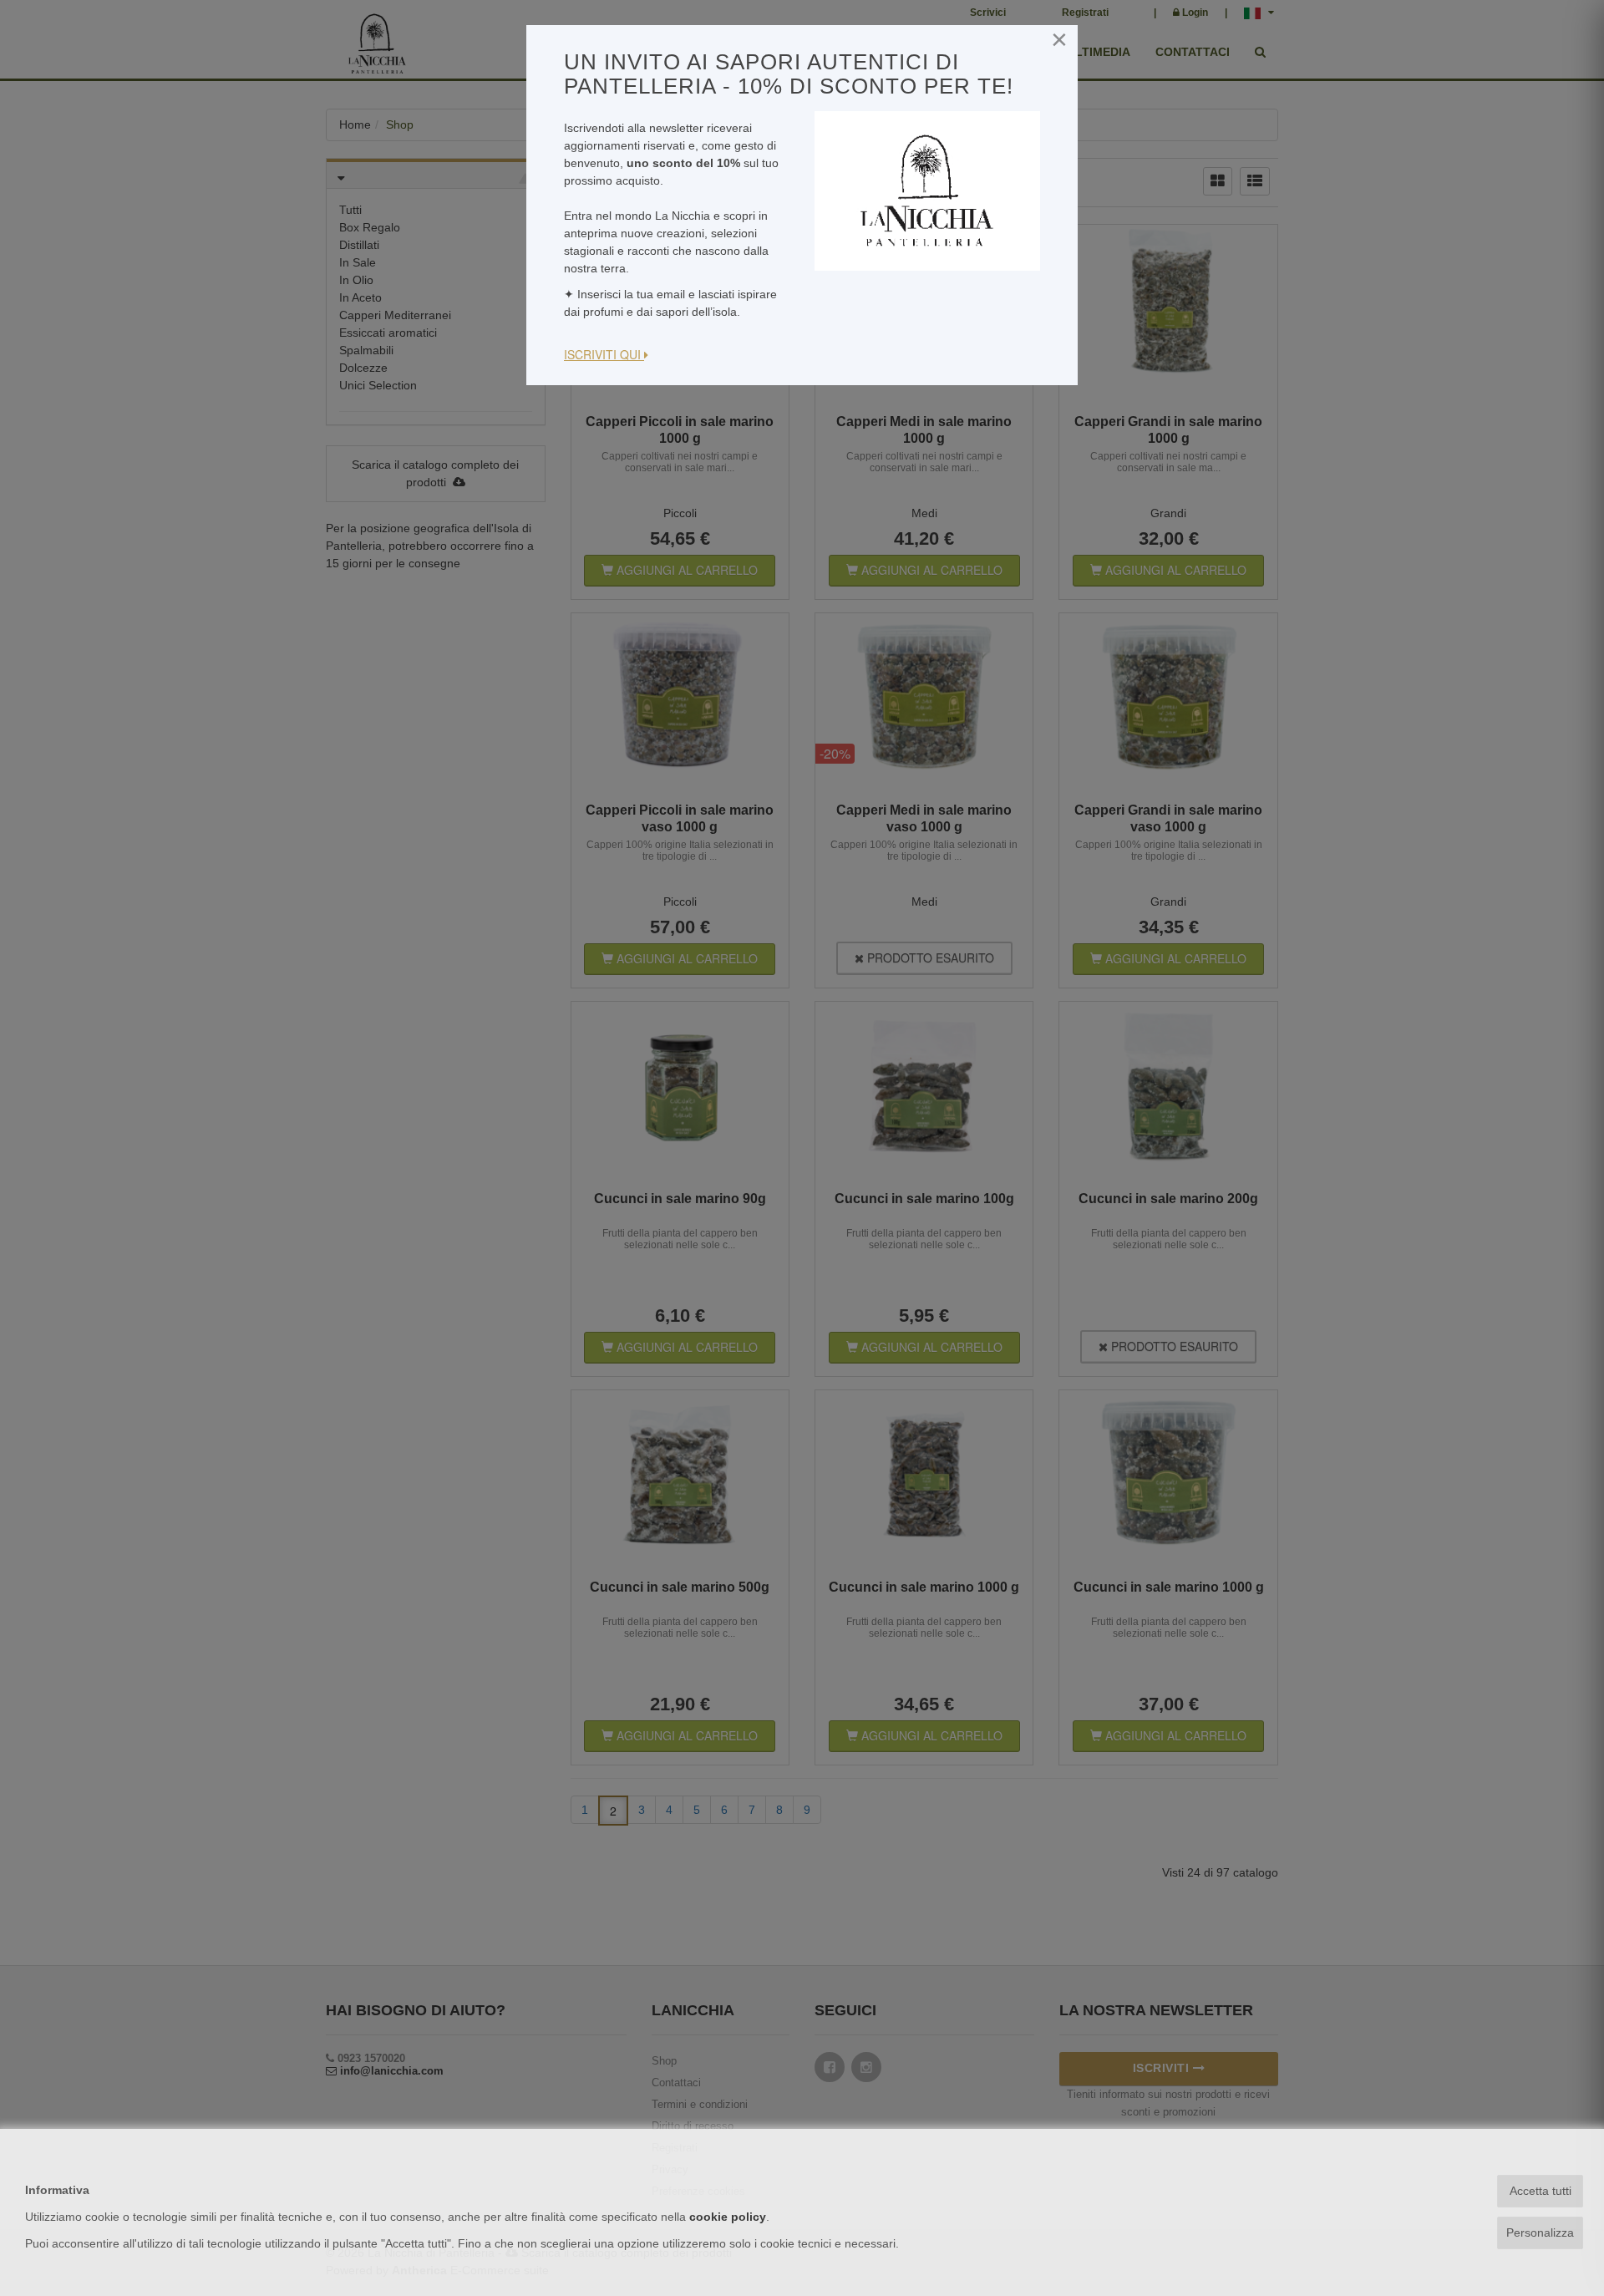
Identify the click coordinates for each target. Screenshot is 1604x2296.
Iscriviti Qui (604, 354)
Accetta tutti (1541, 2191)
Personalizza (1540, 2233)
